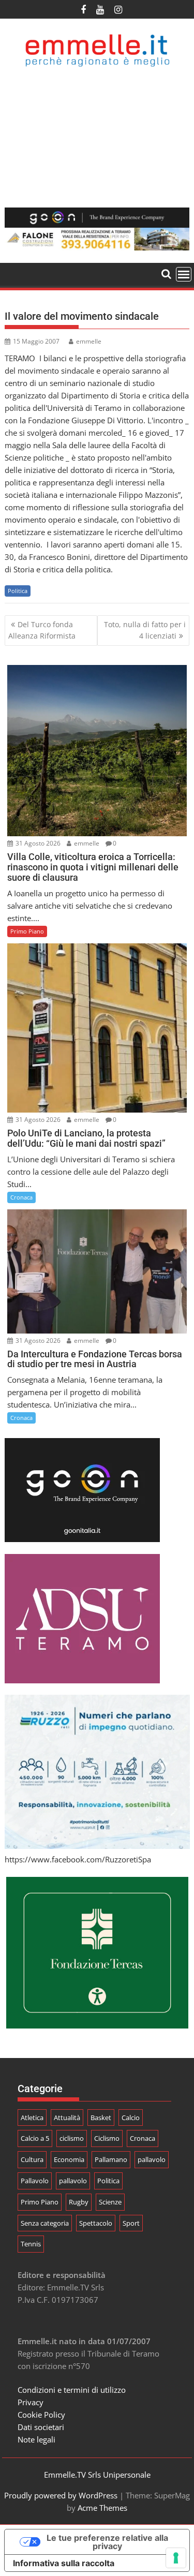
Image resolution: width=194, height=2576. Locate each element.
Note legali (36, 2439)
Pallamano (111, 2159)
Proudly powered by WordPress (61, 2495)
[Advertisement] (97, 137)
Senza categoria (45, 2223)
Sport (131, 2223)
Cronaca (21, 1197)
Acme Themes (102, 2508)
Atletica (32, 2118)
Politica (18, 591)
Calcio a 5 (35, 2138)
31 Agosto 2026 (37, 843)
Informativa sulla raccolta (64, 2563)
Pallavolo (35, 2181)
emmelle (89, 341)
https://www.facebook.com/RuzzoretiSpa (78, 1859)
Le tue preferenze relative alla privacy (107, 2542)
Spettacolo (96, 2223)
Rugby (79, 2202)
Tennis (31, 2244)
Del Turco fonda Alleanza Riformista (42, 630)
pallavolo (152, 2159)
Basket (101, 2118)
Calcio (131, 2118)
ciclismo (72, 2138)
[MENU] (184, 274)
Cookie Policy (41, 2415)
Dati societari (41, 2427)
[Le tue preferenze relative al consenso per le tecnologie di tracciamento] (176, 2558)
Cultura (32, 2159)
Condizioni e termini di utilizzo (72, 2390)
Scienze (110, 2202)
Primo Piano (27, 931)
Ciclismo (107, 2138)
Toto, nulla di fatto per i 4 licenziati (145, 630)
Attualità (67, 2118)
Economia (69, 2159)
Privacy (31, 2402)
